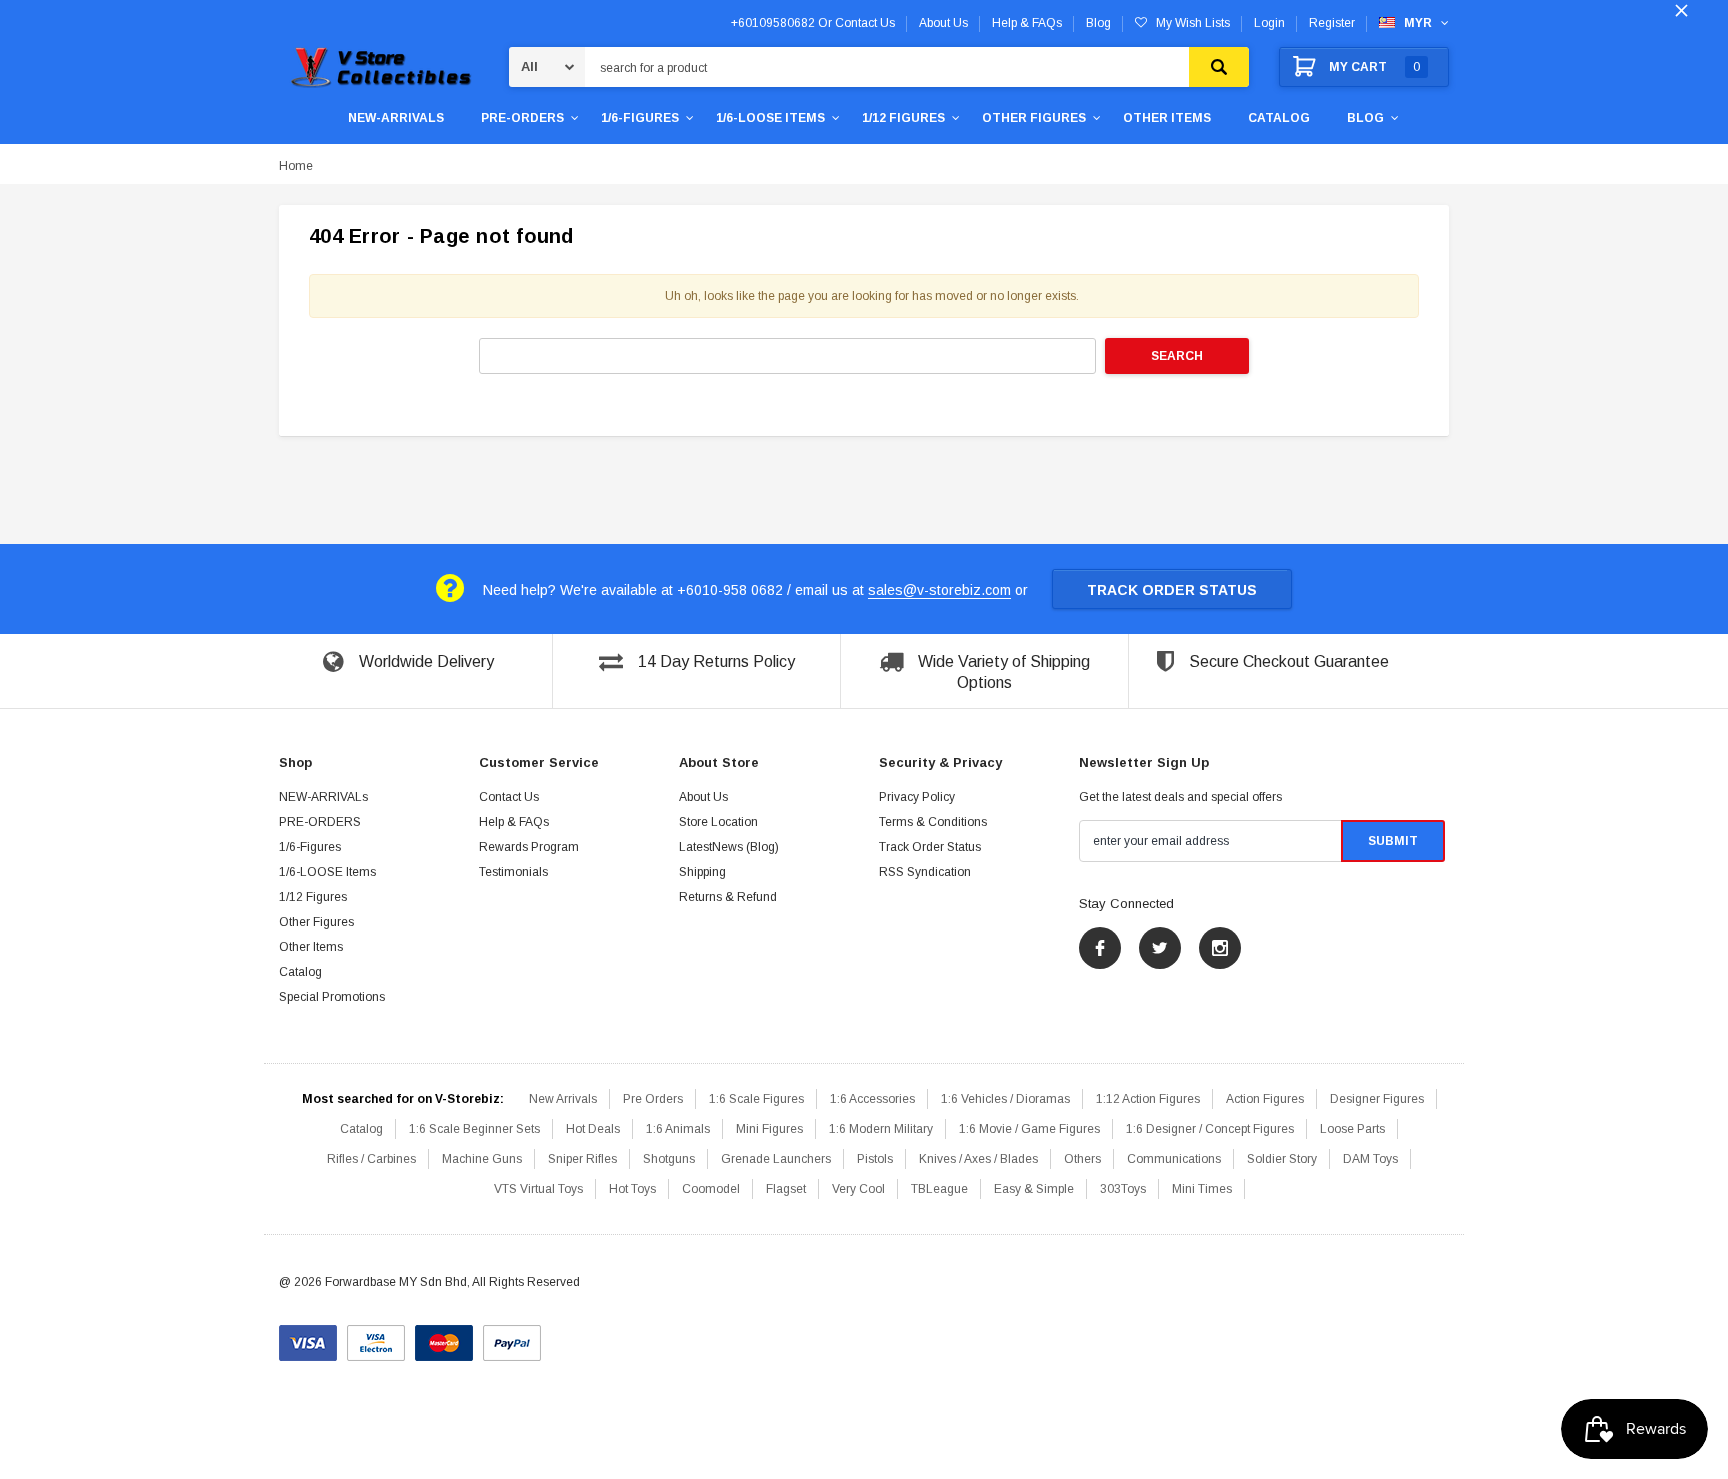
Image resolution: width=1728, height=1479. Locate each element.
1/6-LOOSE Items (770, 118)
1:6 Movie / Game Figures (1029, 1129)
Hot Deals (593, 1129)
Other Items (1167, 118)
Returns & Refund (728, 897)
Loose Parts (1352, 1129)
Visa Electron (376, 1336)
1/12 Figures (903, 118)
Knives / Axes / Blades (978, 1159)
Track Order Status (1172, 590)
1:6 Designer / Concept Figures (1210, 1129)
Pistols (875, 1159)
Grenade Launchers (776, 1159)
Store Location (718, 822)
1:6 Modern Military (881, 1129)
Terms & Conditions (933, 822)
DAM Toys (1370, 1159)
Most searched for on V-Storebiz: (403, 1099)
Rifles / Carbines (371, 1159)
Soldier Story (1282, 1159)
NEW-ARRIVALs (396, 118)
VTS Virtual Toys (538, 1189)
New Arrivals (563, 1099)
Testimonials (513, 872)
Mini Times (1202, 1189)
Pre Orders (653, 1099)
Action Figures (1265, 1099)
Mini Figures (769, 1129)
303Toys (1123, 1189)
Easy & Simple (1034, 1189)
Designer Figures (1377, 1099)
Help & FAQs (514, 822)
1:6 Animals (678, 1129)
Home (296, 166)
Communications (1174, 1159)
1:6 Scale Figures (756, 1099)
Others (1082, 1159)
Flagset (786, 1189)
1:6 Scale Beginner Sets (474, 1129)
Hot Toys (632, 1189)
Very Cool (858, 1189)
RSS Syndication (925, 872)
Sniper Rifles (582, 1159)
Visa (308, 1336)
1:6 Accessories (872, 1099)
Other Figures (1034, 118)
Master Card (444, 1336)
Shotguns (669, 1159)
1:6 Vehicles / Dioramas (1005, 1099)
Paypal (512, 1336)
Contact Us (509, 797)
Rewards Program (529, 847)
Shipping (702, 872)
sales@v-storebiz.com (939, 590)
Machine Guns (482, 1159)
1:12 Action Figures (1148, 1099)
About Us (703, 797)
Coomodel (711, 1189)
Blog (1365, 118)
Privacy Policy (917, 797)
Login (1269, 23)
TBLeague (939, 1189)
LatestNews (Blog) (729, 847)
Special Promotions (332, 997)
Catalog (1279, 118)
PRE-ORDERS (522, 118)
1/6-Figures (640, 118)
